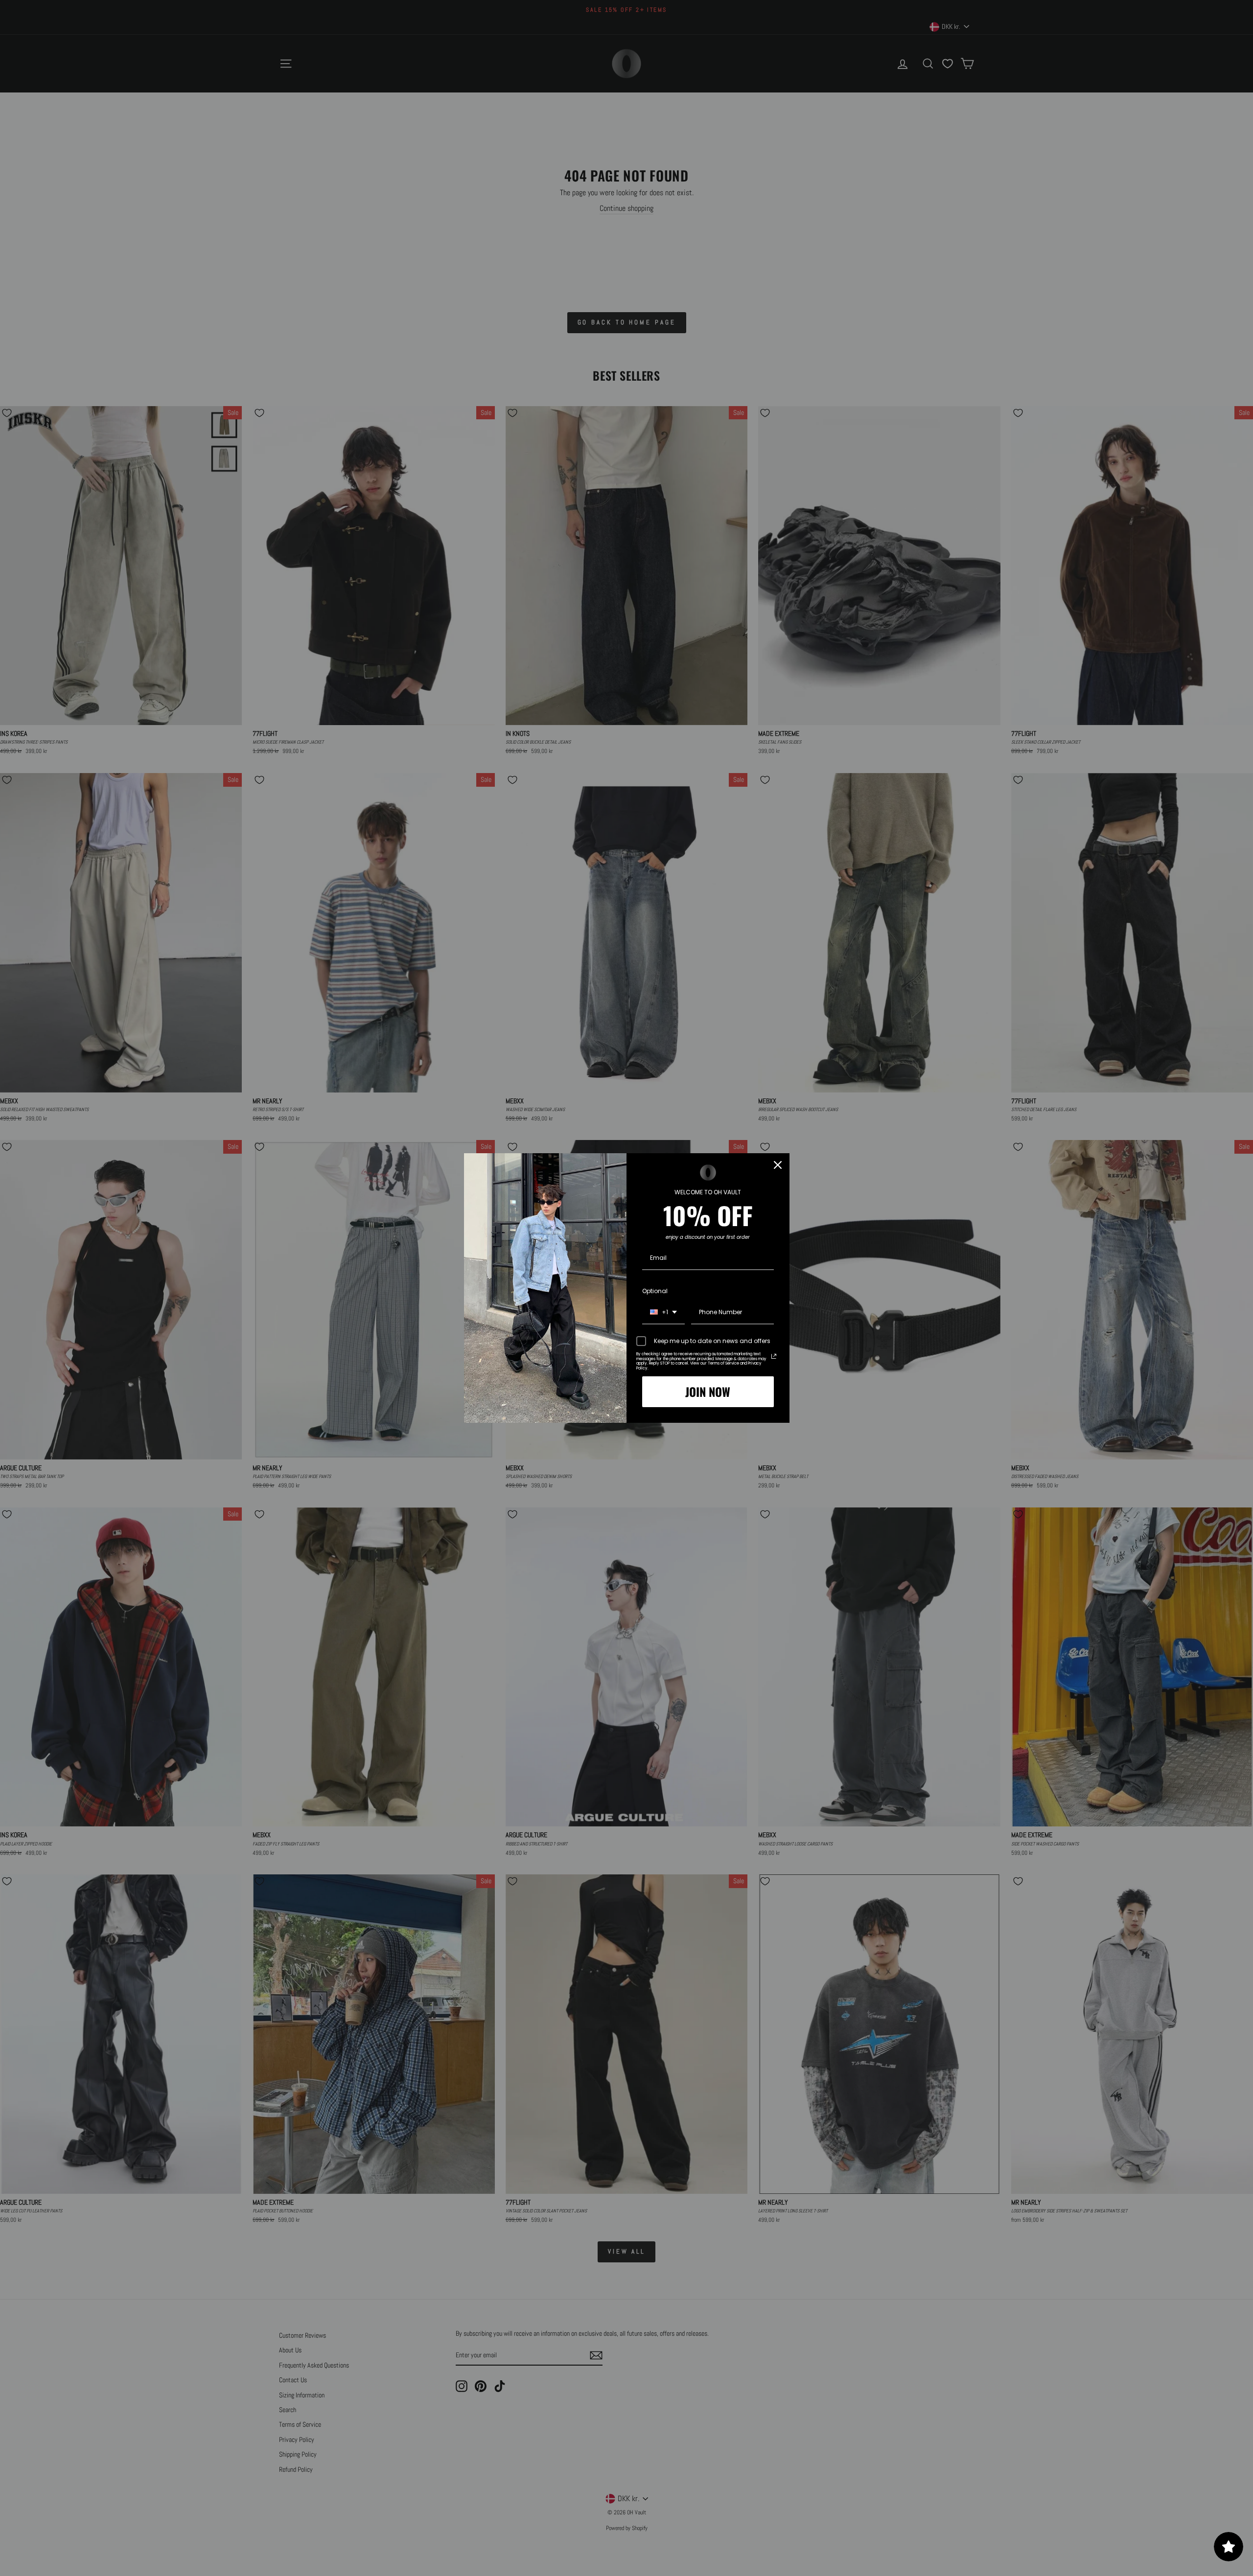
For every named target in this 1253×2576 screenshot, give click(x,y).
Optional (655, 1291)
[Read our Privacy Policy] (774, 1356)
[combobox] (663, 1313)
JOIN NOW (708, 1391)
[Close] (778, 1165)
